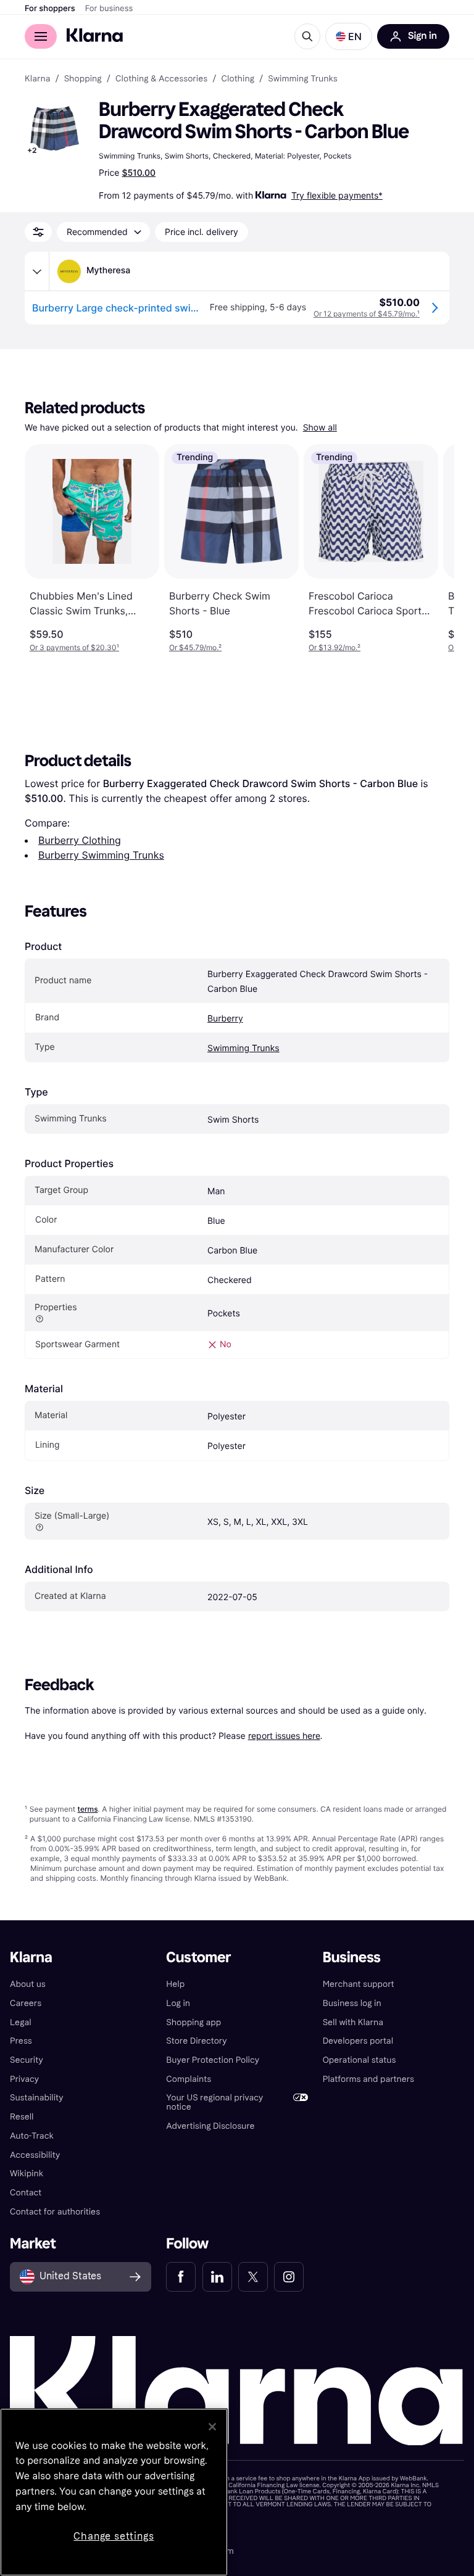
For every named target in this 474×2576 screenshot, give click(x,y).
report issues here (284, 1736)
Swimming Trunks (243, 1048)
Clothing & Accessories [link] (161, 79)
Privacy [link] (24, 2079)
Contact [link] (26, 2193)
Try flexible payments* (337, 195)
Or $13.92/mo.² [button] (335, 647)
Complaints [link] (189, 2079)
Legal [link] (21, 2022)
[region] (114, 2492)
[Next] (432, 548)
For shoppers (50, 9)
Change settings (114, 2536)
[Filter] (38, 232)
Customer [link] (198, 1958)
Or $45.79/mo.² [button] (195, 647)
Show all (320, 428)
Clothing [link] (238, 79)
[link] (181, 2277)
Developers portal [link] (358, 2041)
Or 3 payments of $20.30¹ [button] (74, 647)
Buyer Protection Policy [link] (213, 2060)
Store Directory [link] (196, 2041)
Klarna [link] (37, 79)
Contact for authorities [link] (55, 2212)
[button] (349, 36)
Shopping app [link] (193, 2022)
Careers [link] (26, 2003)
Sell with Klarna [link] (353, 2022)
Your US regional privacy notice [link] (214, 2102)
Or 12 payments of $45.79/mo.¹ (367, 314)
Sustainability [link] (37, 2098)
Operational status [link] (360, 2060)
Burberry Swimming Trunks (101, 855)
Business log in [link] (352, 2003)
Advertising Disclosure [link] (210, 2126)
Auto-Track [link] (32, 2136)
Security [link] (27, 2060)
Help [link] (175, 1984)
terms (87, 1809)
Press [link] (21, 2041)
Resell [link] (22, 2117)
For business (109, 9)
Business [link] (352, 1958)
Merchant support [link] (359, 1984)
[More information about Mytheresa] (37, 271)
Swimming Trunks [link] (302, 79)
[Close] (212, 2427)
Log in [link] (178, 2003)
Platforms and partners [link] (368, 2079)
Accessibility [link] (35, 2155)
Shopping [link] (83, 79)
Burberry (225, 1019)
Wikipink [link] (27, 2173)
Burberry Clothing (80, 840)
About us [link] (28, 1984)
